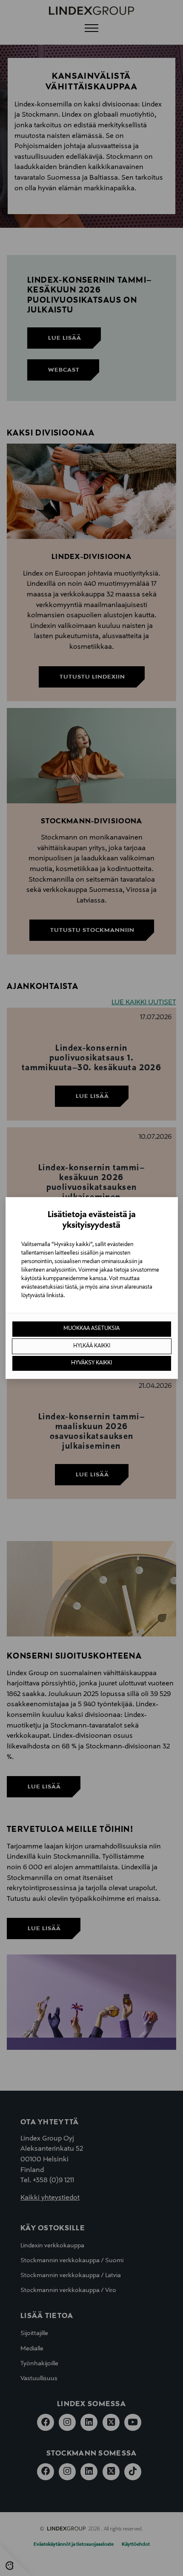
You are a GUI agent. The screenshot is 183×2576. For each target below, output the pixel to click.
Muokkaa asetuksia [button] (91, 1329)
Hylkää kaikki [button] (92, 1346)
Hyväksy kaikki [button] (91, 1363)
